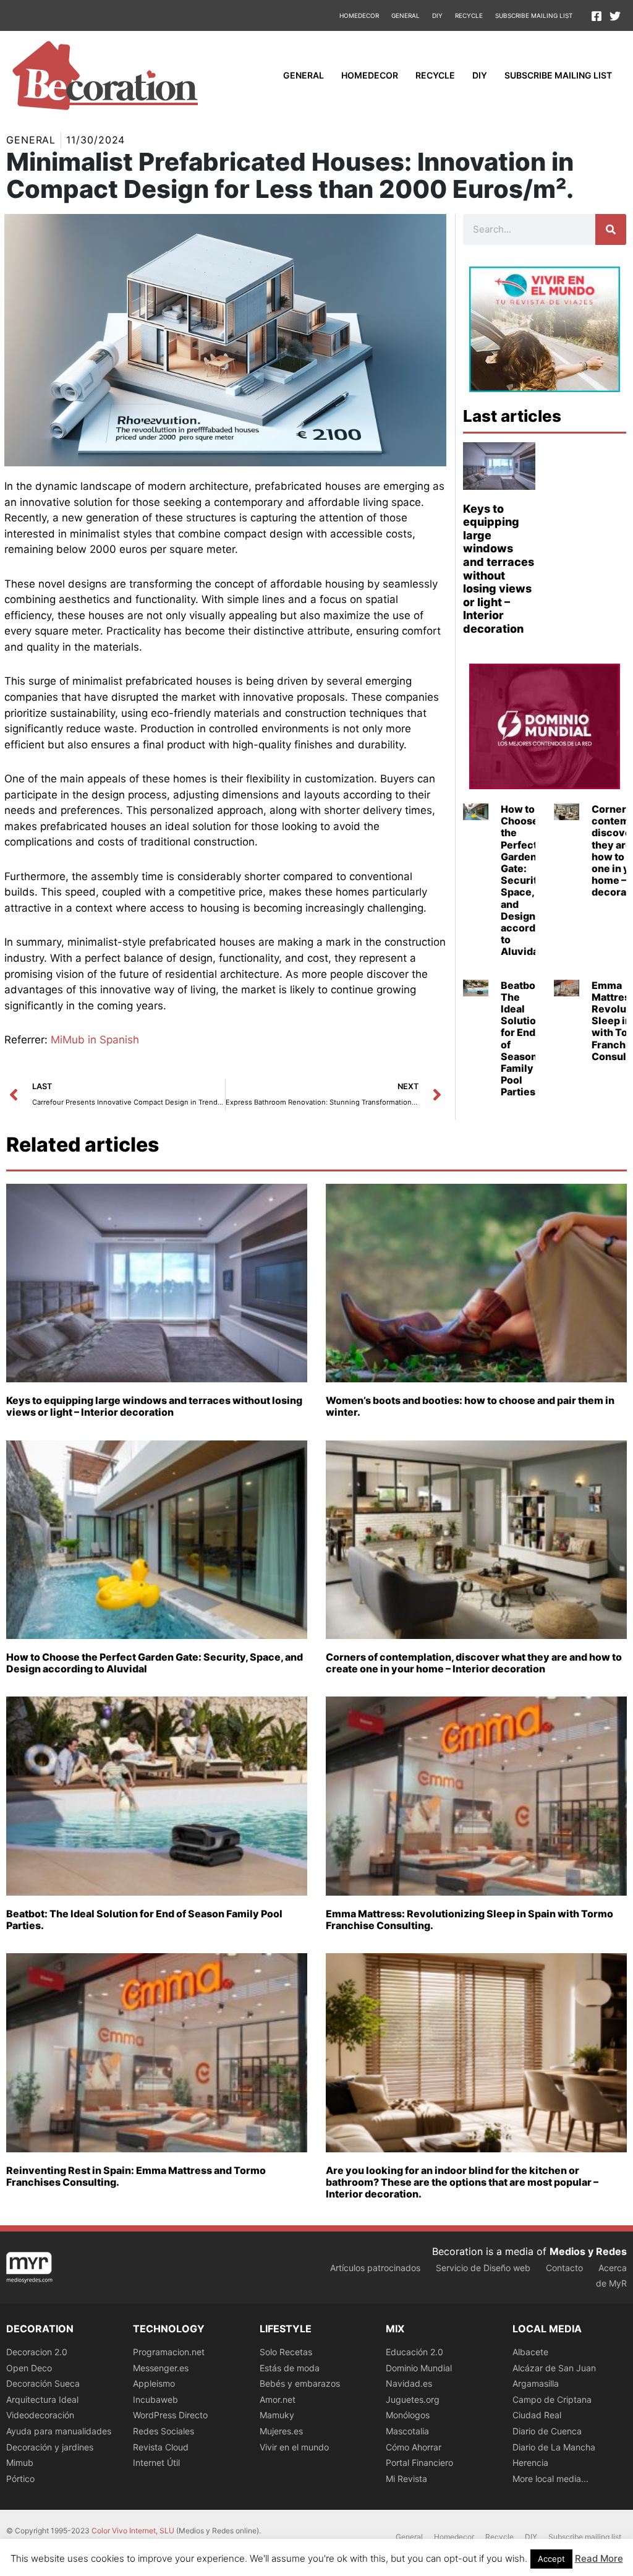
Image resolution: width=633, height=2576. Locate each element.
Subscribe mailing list (534, 15)
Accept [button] (551, 2559)
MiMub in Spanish (95, 1040)
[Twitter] (615, 16)
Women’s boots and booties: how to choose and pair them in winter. (470, 1406)
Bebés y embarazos (300, 2383)
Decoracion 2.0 (37, 2352)
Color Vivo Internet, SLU (133, 2531)
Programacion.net (169, 2352)
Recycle (469, 15)
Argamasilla (536, 2383)
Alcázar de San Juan (554, 2368)
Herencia (530, 2463)
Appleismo (154, 2383)
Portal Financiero (419, 2463)
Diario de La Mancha (554, 2447)
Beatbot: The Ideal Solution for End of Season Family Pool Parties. (521, 1039)
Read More (599, 2558)
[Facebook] (597, 16)
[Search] (611, 229)
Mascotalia (407, 2431)
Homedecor (359, 15)
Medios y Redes (588, 2251)
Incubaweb (155, 2399)
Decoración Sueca (43, 2383)
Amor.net (278, 2399)
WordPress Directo (170, 2415)
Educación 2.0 (414, 2352)
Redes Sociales (164, 2431)
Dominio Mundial (419, 2368)
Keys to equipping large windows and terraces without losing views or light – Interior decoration (499, 569)
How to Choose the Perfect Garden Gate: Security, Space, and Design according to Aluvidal (526, 880)
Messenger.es (161, 2368)
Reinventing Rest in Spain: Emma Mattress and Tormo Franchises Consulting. (136, 2176)
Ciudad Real (537, 2415)
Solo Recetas (286, 2352)
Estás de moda (290, 2368)
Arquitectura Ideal (42, 2399)
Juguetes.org (413, 2399)
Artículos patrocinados (375, 2268)
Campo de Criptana (552, 2399)
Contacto (564, 2268)
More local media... (550, 2479)
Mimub (20, 2463)
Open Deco (29, 2368)
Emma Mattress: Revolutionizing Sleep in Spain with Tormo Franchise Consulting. (469, 1919)
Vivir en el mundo (294, 2447)
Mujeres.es (281, 2431)
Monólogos (408, 2415)
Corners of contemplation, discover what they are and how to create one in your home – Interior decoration (474, 1663)
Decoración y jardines (50, 2447)
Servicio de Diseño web (483, 2268)
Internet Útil (156, 2463)
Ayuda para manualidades (59, 2431)
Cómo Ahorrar (414, 2447)
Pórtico (20, 2479)
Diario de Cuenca (547, 2431)
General (406, 15)
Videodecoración (40, 2415)
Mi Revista (406, 2479)
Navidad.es (409, 2383)
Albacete (530, 2352)
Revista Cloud (161, 2447)
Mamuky (277, 2415)
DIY (437, 15)
